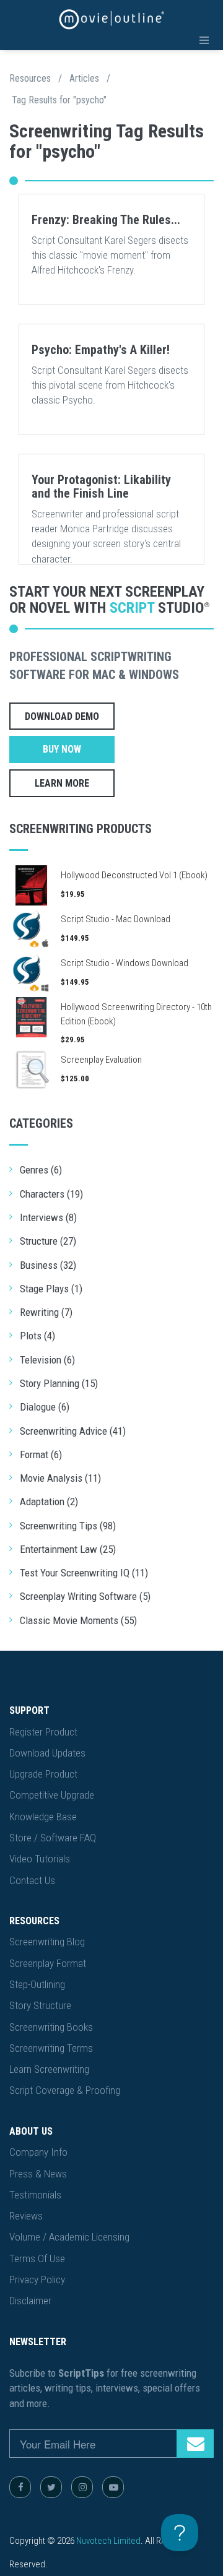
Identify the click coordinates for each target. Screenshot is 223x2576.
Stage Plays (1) (51, 1289)
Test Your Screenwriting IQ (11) (84, 1573)
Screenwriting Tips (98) (68, 1526)
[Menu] (204, 40)
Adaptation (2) (49, 1502)
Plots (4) (37, 1336)
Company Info (38, 2152)
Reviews (26, 2216)
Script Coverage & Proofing (65, 2090)
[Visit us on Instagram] (82, 2487)
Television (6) (47, 1360)
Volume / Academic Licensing (69, 2237)
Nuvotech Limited (108, 2541)
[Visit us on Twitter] (51, 2487)
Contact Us (32, 1880)
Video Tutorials (40, 1859)
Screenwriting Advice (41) (73, 1431)
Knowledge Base (43, 1817)
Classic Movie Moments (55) (78, 1620)
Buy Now (62, 749)
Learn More (62, 783)
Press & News (38, 2174)
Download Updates (47, 1753)
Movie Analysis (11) (60, 1478)
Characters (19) (51, 1194)
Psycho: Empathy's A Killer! (101, 350)
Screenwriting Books (51, 2027)
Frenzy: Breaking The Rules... (106, 220)
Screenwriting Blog (47, 1942)
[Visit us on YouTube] (113, 2487)
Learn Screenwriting (49, 2069)
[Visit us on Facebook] (20, 2487)
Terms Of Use (37, 2258)
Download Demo (62, 716)
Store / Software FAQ (53, 1838)
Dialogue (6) (45, 1407)
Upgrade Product (43, 1774)
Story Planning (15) (59, 1383)
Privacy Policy (37, 2280)
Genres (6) (41, 1170)
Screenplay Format (48, 1963)
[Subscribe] (195, 2444)
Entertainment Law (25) (68, 1549)
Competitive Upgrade (52, 1795)
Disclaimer (30, 2301)
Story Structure (40, 2005)
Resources (30, 78)
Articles (84, 78)
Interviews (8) (48, 1217)
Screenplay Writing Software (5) (85, 1596)
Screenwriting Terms (51, 2048)
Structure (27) (48, 1241)
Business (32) (48, 1265)
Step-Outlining (37, 1984)
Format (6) (41, 1454)
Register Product (43, 1732)
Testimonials (35, 2195)
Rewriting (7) (46, 1312)
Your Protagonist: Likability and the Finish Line (101, 486)
